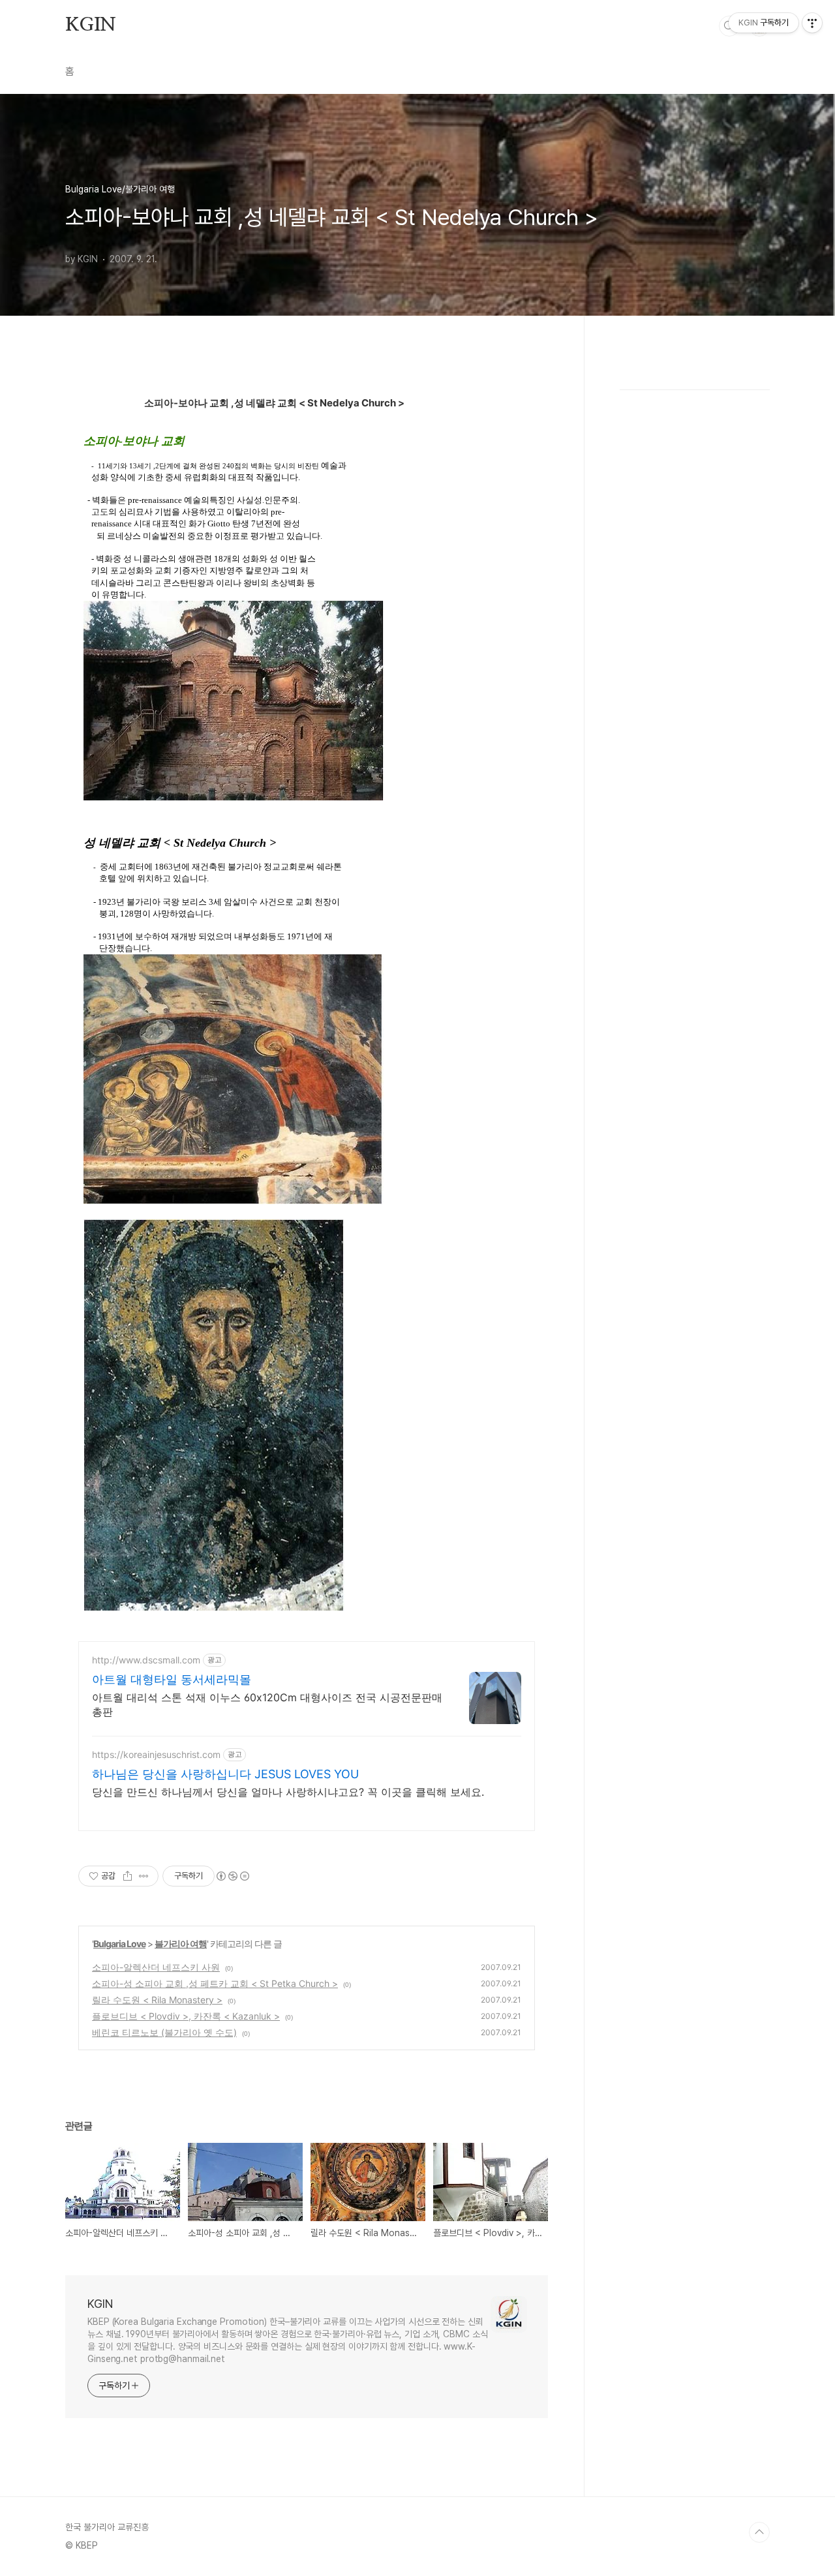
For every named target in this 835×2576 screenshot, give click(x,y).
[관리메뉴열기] (812, 23)
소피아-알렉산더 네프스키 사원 (156, 1967)
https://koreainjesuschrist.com (156, 1754)
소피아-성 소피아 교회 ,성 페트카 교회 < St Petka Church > (215, 1983)
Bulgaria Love (119, 1944)
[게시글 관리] (144, 1876)
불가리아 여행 (181, 1944)
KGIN (91, 25)
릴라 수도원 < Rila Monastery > (157, 2000)
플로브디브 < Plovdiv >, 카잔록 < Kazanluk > (186, 2016)
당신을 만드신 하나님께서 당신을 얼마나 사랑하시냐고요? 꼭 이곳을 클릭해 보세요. (288, 1792)
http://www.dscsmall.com (146, 1660)
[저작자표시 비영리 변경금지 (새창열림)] (232, 1876)
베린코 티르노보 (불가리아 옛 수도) (164, 2032)
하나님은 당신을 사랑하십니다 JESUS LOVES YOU (225, 1774)
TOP (759, 2532)
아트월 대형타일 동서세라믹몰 (172, 1679)
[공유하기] (128, 1876)
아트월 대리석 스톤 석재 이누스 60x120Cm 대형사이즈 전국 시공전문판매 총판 (267, 1705)
